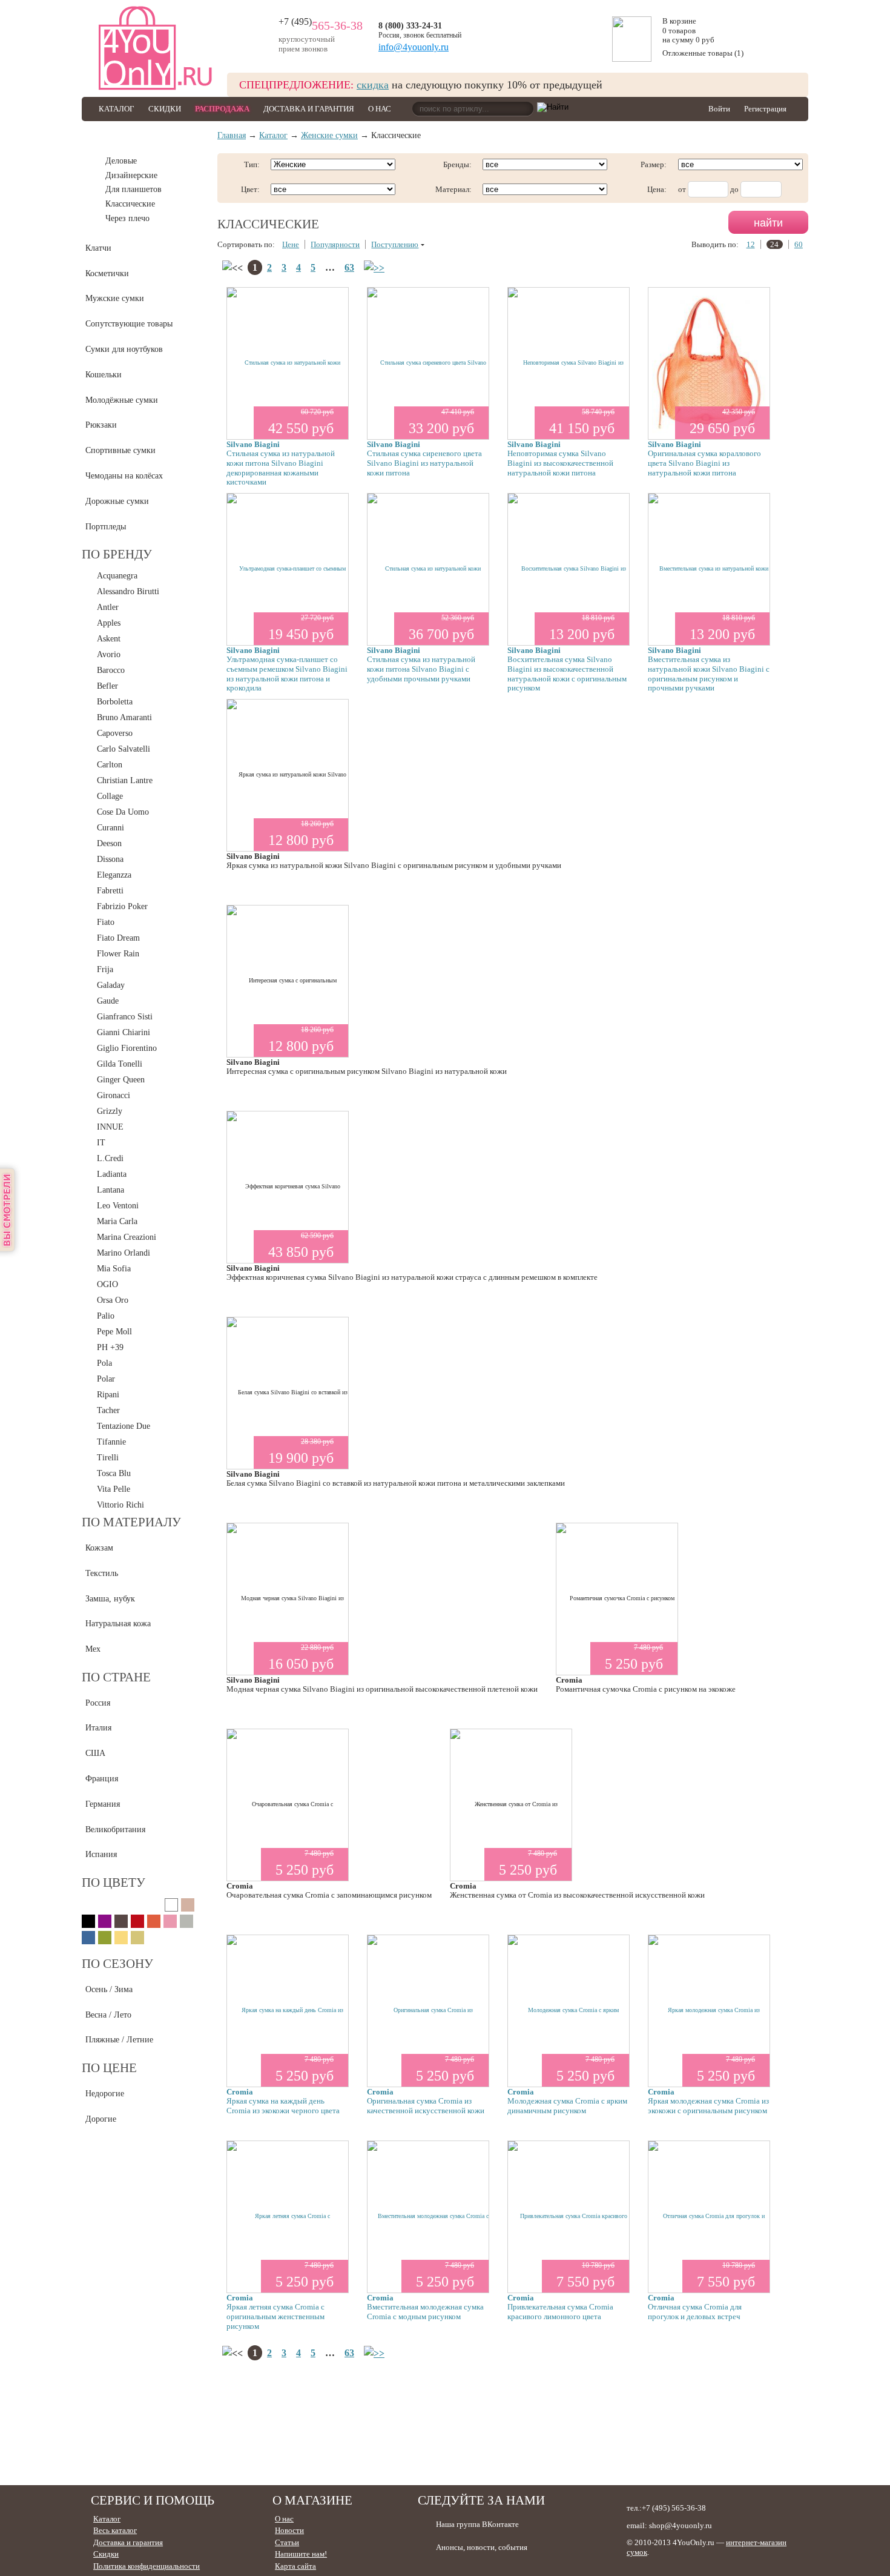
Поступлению (395, 244)
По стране (116, 1677)
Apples (109, 623)
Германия (103, 1804)
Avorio (109, 654)
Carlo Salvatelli (124, 749)
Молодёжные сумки (122, 400)
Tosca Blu (114, 1473)
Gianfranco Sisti (125, 1017)
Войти (719, 109)
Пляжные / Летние (119, 2040)
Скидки (165, 109)
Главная (232, 135)
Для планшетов (133, 189)
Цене (291, 244)
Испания (101, 1854)
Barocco (111, 670)
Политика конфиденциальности (147, 2566)
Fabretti (110, 891)
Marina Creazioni (127, 1237)
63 (349, 267)
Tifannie (111, 1442)
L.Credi (110, 1158)
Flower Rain (118, 954)
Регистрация (765, 109)
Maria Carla (117, 1221)
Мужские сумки (115, 298)
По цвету (114, 1882)
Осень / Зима (109, 1989)
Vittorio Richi (120, 1505)
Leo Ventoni (118, 1206)
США (95, 1753)
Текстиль (102, 1573)
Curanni (110, 828)
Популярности (335, 244)
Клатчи (98, 248)
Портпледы (106, 527)
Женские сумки (114, 141)
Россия (98, 1703)
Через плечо (127, 218)
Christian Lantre (125, 780)
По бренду (117, 554)
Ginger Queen (121, 1080)
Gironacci (114, 1095)
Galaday (111, 985)
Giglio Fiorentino (127, 1048)
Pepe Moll (114, 1332)
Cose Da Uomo (123, 812)
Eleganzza (114, 875)
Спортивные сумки (120, 450)
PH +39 (110, 1347)
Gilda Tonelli (120, 1064)
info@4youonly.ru (414, 47)
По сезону (117, 1964)
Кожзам (99, 1548)
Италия (98, 1728)
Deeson (109, 843)
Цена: (657, 189)
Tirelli (108, 1458)
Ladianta (112, 1174)
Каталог (117, 109)
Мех (93, 1649)
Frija (105, 969)
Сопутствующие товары (129, 324)
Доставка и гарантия (309, 109)
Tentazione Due (124, 1426)
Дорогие (101, 2119)
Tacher (108, 1410)
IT (101, 1143)
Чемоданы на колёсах (124, 476)
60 (799, 244)
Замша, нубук (110, 1599)
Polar (106, 1379)
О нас (380, 109)
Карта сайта (295, 2566)
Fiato (106, 922)
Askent (109, 639)
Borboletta (115, 702)
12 (751, 244)
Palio (106, 1316)
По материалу (131, 1522)
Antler (108, 607)
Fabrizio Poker (122, 906)
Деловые (121, 161)
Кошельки (104, 375)
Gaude (108, 1001)
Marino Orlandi (124, 1253)
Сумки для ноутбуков (124, 349)
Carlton (110, 765)
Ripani (108, 1395)
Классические (130, 204)
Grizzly (110, 1111)
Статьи (287, 2542)
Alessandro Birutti (128, 591)
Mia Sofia (114, 1269)
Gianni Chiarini (124, 1032)
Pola (104, 1363)
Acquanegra (117, 576)
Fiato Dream (118, 938)
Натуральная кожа (118, 1624)
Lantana (110, 1190)
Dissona (110, 859)
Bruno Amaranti (124, 717)
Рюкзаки (101, 425)
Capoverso (115, 733)
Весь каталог (115, 2530)
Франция (102, 1779)
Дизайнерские (131, 175)
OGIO (107, 1284)
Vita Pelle (114, 1489)
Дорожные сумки (117, 501)
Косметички (107, 273)
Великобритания (115, 1829)
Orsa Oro (113, 1300)
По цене (109, 2068)
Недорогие (105, 2094)
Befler (107, 686)
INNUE (110, 1127)
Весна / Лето (108, 2015)
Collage (110, 796)
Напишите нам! (301, 2554)
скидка (373, 85)
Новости (289, 2530)
